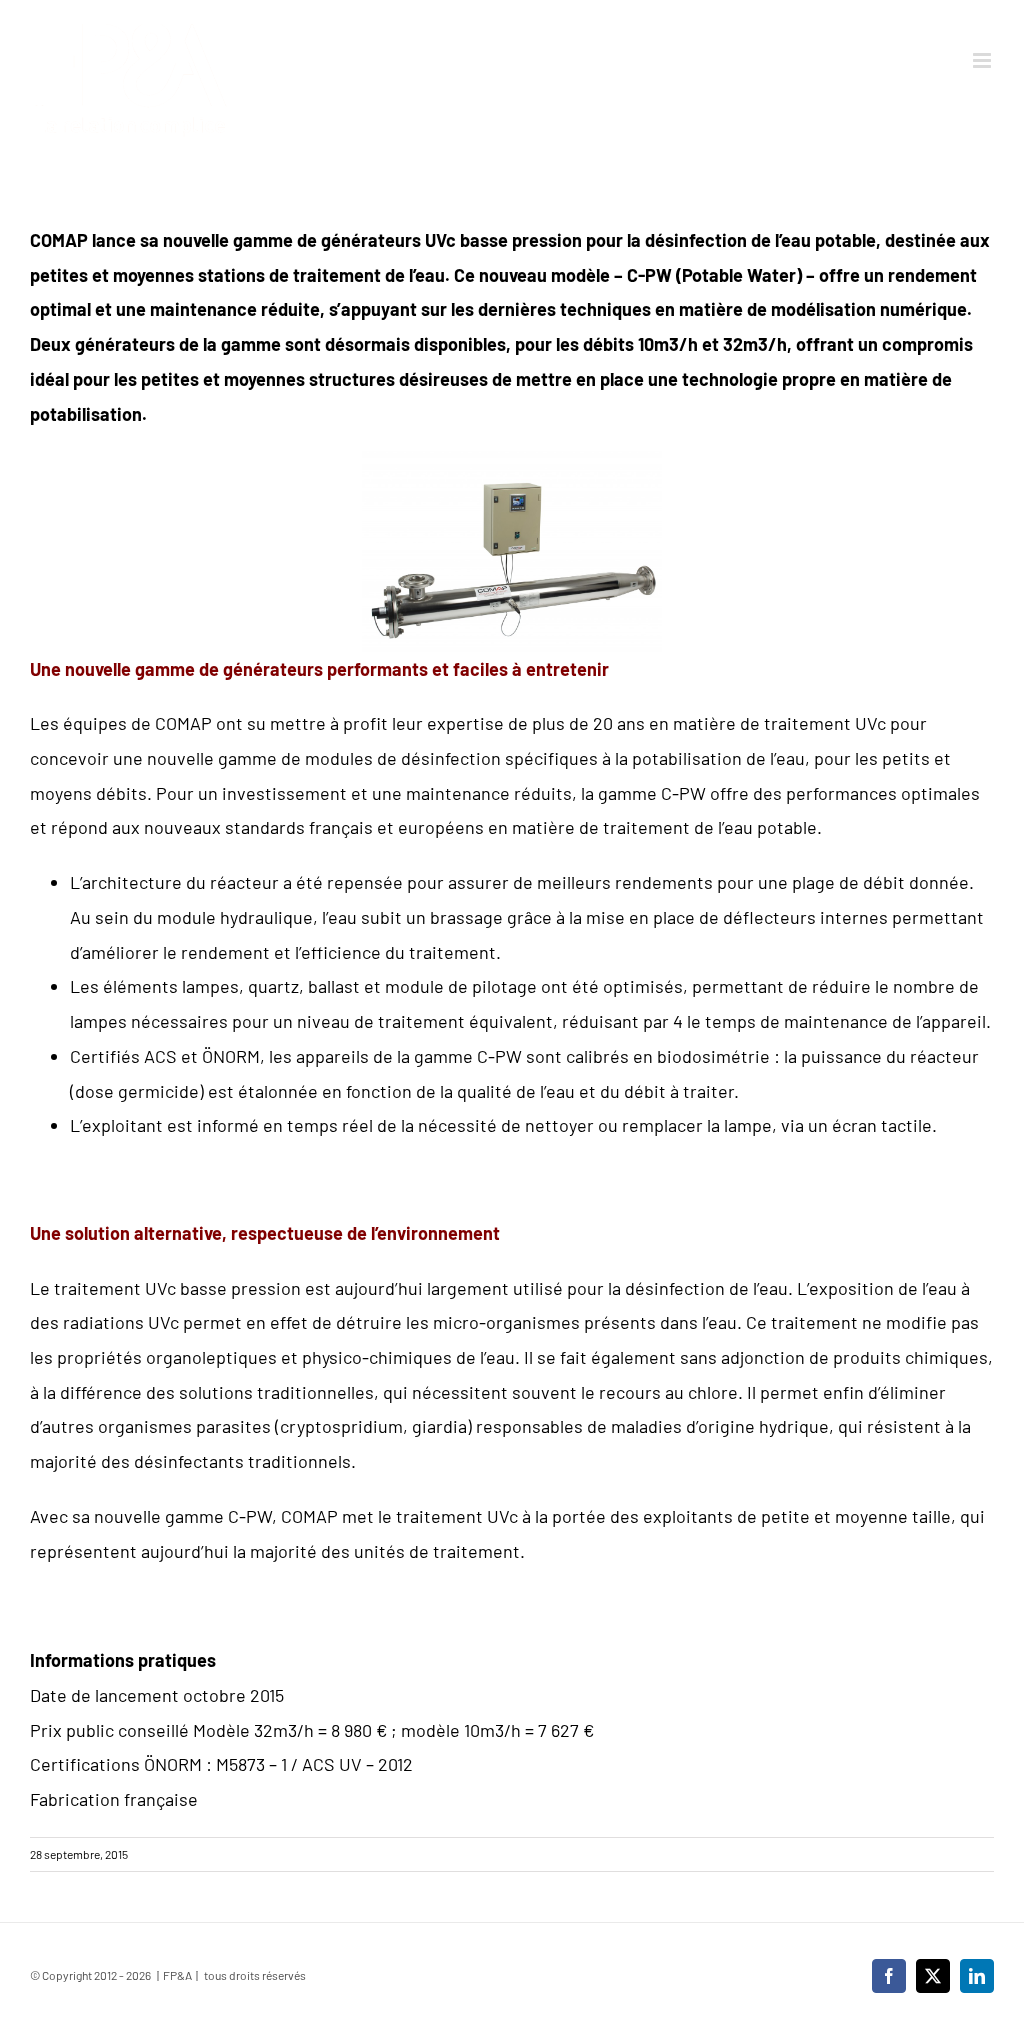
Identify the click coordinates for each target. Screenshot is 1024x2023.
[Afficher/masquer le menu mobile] (983, 60)
